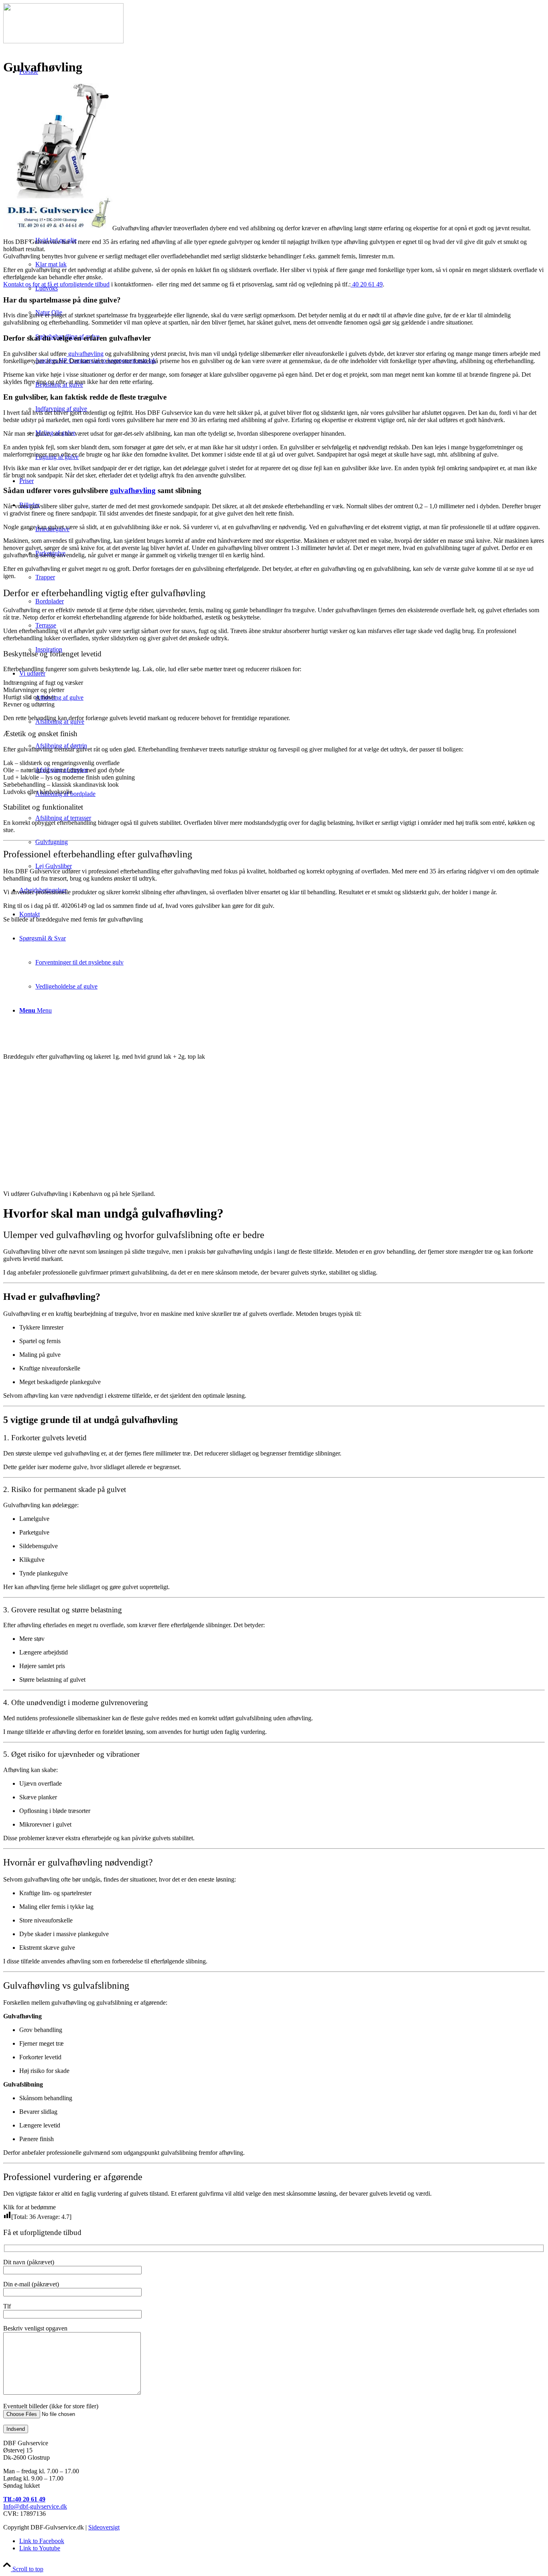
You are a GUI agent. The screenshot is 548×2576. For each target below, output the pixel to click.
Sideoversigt (104, 2527)
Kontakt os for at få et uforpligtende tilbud (56, 284)
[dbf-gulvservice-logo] (63, 41)
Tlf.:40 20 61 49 (24, 2499)
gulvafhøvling (85, 354)
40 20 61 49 (367, 284)
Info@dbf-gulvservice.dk (35, 2506)
